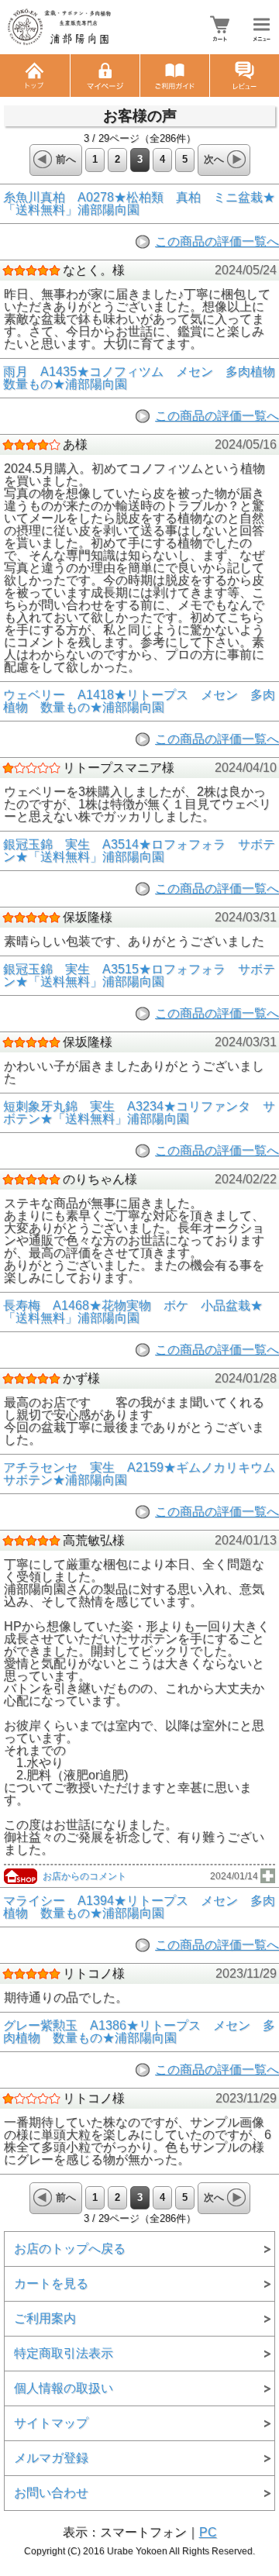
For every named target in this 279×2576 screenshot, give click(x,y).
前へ (66, 159)
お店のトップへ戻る (70, 2249)
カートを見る (51, 2283)
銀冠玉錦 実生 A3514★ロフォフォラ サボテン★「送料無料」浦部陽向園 (139, 851)
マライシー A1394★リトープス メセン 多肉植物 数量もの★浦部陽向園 (139, 1907)
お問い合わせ (51, 2493)
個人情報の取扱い (64, 2388)
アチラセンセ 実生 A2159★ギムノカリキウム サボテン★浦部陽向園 (139, 1474)
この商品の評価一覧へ (217, 241)
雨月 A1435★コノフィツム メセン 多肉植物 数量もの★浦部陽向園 (139, 378)
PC (208, 2532)
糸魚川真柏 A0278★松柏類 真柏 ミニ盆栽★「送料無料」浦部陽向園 (139, 204)
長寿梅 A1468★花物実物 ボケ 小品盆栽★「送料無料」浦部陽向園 (133, 1312)
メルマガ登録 (51, 2458)
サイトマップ (51, 2423)
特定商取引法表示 (64, 2353)
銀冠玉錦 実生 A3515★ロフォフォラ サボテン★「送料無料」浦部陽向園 (139, 976)
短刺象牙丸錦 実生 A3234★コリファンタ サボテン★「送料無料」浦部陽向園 (139, 1113)
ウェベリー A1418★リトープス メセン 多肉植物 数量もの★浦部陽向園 (139, 701)
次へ (214, 159)
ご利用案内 (45, 2318)
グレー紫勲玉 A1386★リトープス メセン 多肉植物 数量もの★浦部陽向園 (139, 2032)
